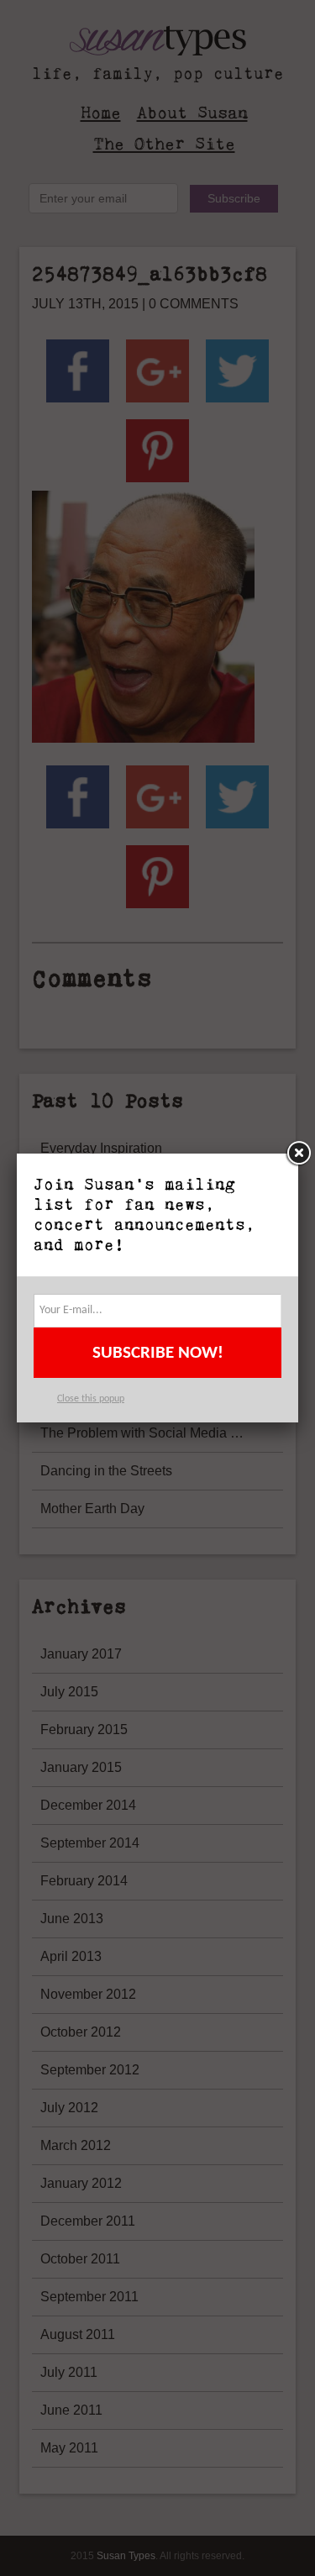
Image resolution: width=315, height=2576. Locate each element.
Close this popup (91, 1399)
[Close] (298, 1154)
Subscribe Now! (158, 1353)
